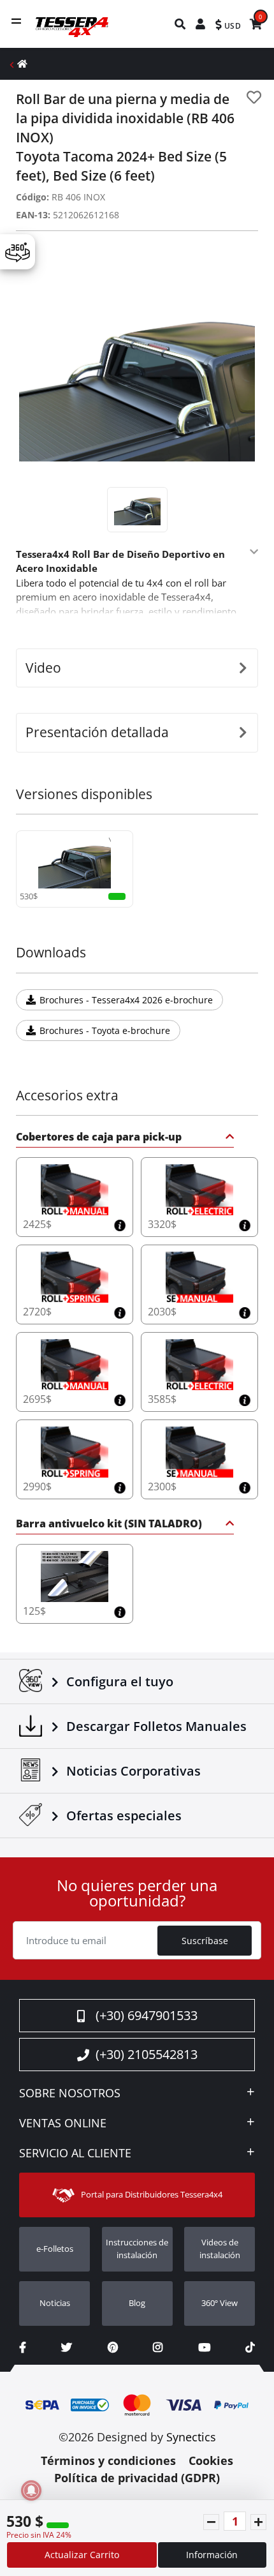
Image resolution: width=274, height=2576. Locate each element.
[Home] (22, 64)
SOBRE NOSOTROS (70, 2093)
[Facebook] (23, 2347)
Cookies (211, 2460)
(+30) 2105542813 (147, 2054)
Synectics (191, 2437)
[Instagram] (158, 2347)
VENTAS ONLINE (63, 2123)
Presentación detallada (97, 732)
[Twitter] (67, 2347)
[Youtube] (204, 2347)
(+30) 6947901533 (147, 2015)
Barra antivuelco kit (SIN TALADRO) (109, 1524)
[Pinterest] (113, 2347)
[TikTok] (250, 2347)
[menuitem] (181, 24)
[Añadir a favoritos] (254, 97)
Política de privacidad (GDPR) (137, 2478)
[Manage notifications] (31, 2490)
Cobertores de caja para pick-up (99, 1138)
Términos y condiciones (108, 2460)
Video (43, 668)
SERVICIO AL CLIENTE (75, 2153)
